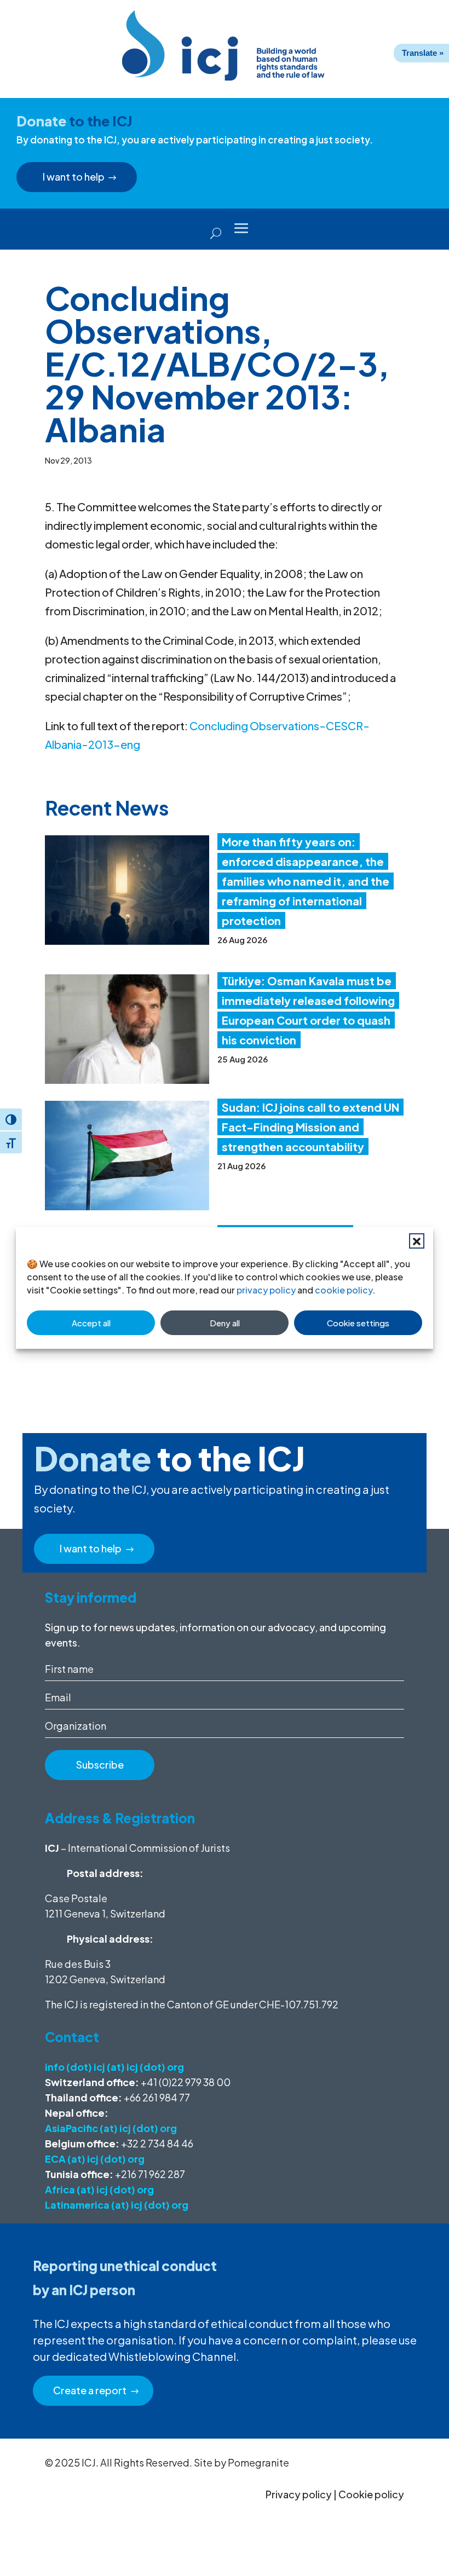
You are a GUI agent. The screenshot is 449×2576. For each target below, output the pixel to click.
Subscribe (100, 1764)
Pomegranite (258, 2462)
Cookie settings (358, 1323)
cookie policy (344, 1290)
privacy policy (266, 1290)
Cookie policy (371, 2494)
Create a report (90, 2390)
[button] (417, 1241)
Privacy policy (299, 2494)
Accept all (91, 1323)
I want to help (74, 177)
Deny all (225, 1323)
